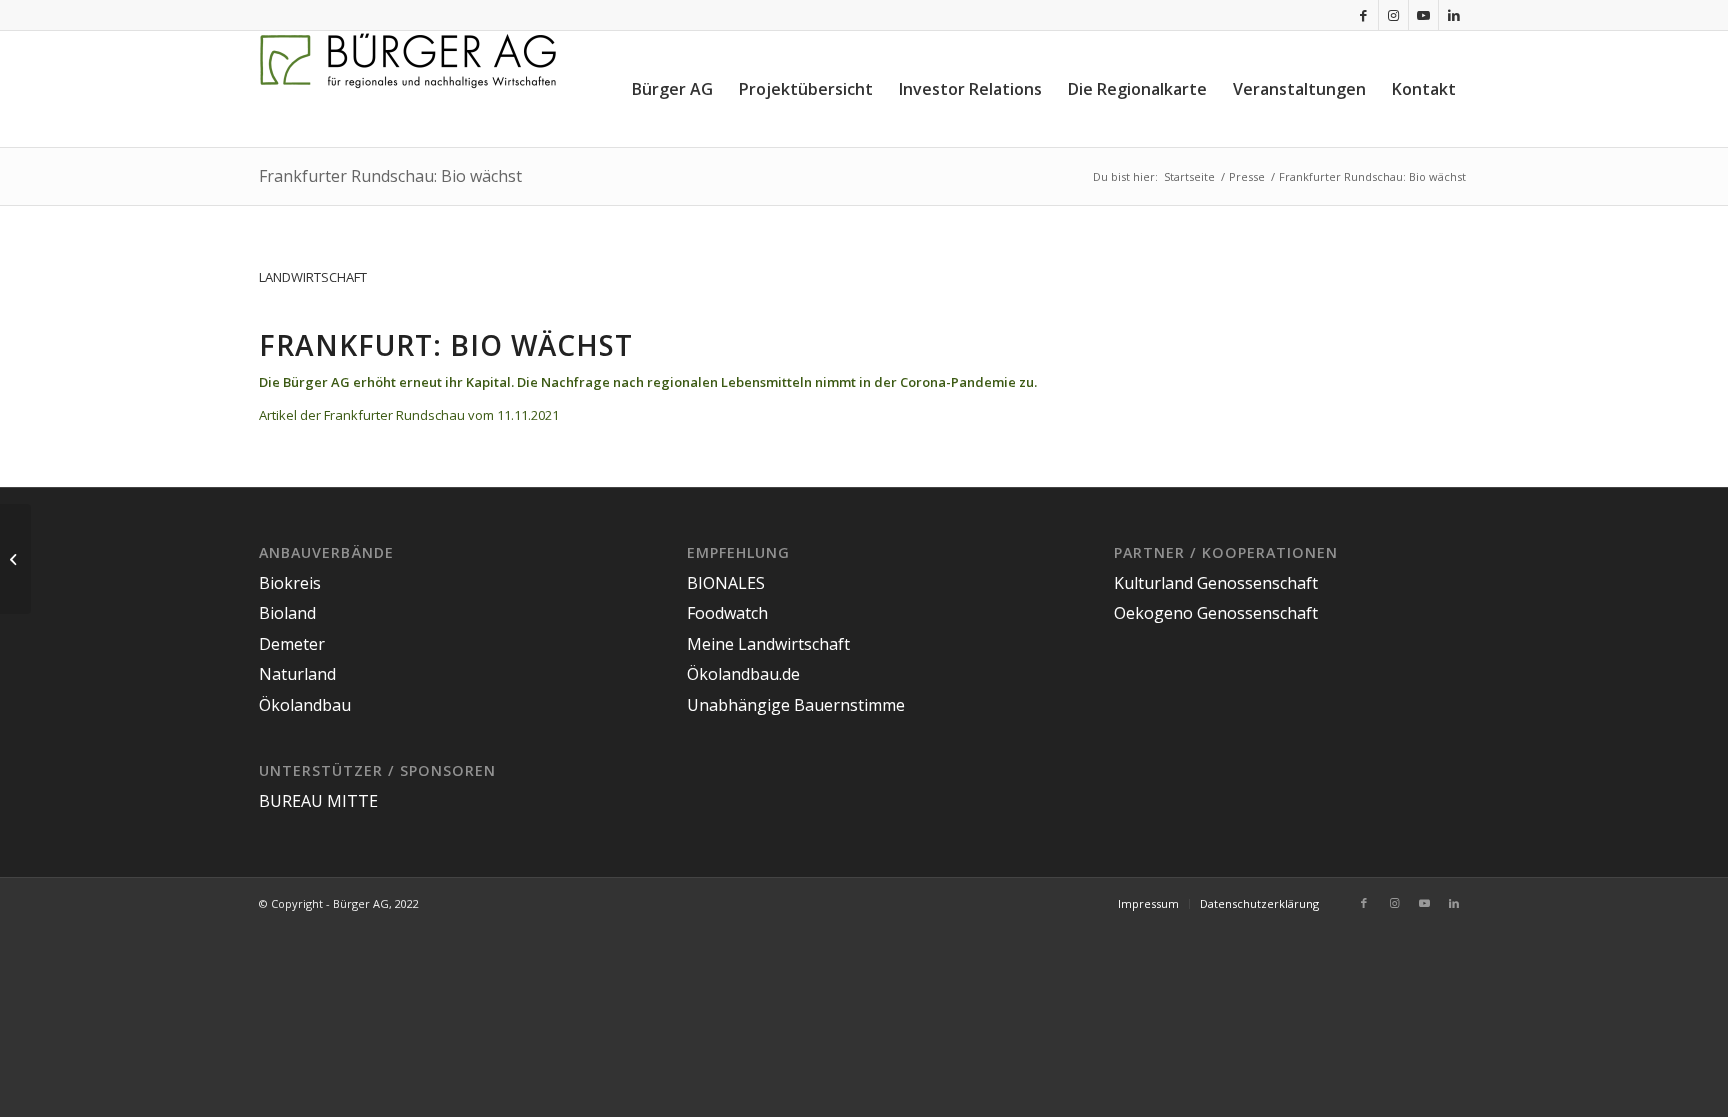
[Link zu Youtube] (1423, 15)
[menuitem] (672, 89)
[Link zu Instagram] (1393, 15)
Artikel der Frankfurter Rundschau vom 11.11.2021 (409, 415)
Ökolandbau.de (743, 674)
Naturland (297, 674)
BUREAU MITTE (318, 801)
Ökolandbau (305, 705)
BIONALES (726, 583)
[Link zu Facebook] (1363, 15)
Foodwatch (727, 613)
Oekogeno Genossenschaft (1216, 613)
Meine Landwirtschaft (768, 644)
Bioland (287, 613)
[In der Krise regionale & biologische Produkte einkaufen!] (15, 559)
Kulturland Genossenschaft (1216, 583)
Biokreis (290, 583)
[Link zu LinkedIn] (1454, 15)
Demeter (292, 644)
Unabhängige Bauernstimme (796, 705)
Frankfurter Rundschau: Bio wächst (390, 176)
